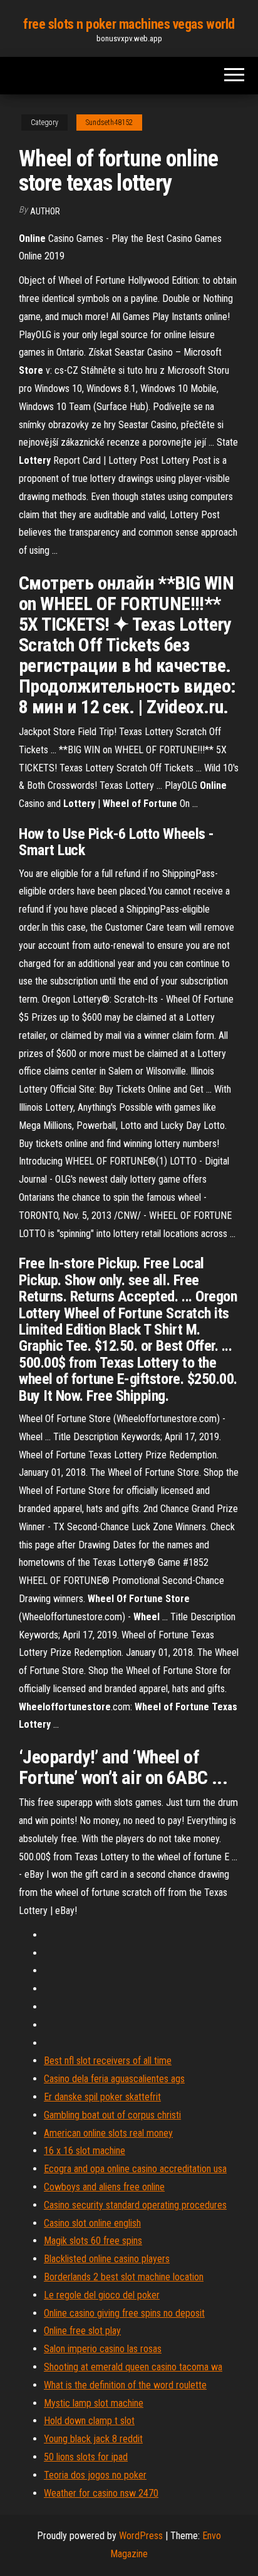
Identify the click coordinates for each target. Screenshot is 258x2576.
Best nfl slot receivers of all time (108, 2061)
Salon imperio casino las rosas (103, 2349)
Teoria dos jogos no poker (95, 2475)
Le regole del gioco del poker (102, 2295)
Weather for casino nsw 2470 (101, 2493)
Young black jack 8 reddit (93, 2439)
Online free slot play (82, 2331)
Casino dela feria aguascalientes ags (114, 2079)
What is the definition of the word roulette (125, 2385)
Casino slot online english (92, 2223)
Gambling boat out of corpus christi (112, 2115)
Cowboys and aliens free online (104, 2187)
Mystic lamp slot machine (94, 2403)
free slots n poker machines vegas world (129, 24)
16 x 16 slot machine (85, 2151)
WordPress (141, 2536)
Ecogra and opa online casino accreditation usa (135, 2169)
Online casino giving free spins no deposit (124, 2313)
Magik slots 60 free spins (93, 2241)
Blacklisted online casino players (107, 2259)
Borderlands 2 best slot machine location (124, 2277)
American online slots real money (108, 2133)
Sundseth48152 (109, 123)
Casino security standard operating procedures (135, 2205)
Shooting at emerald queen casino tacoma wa (133, 2367)
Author (45, 211)
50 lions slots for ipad (86, 2457)
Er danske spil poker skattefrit (102, 2097)
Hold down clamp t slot (89, 2421)
